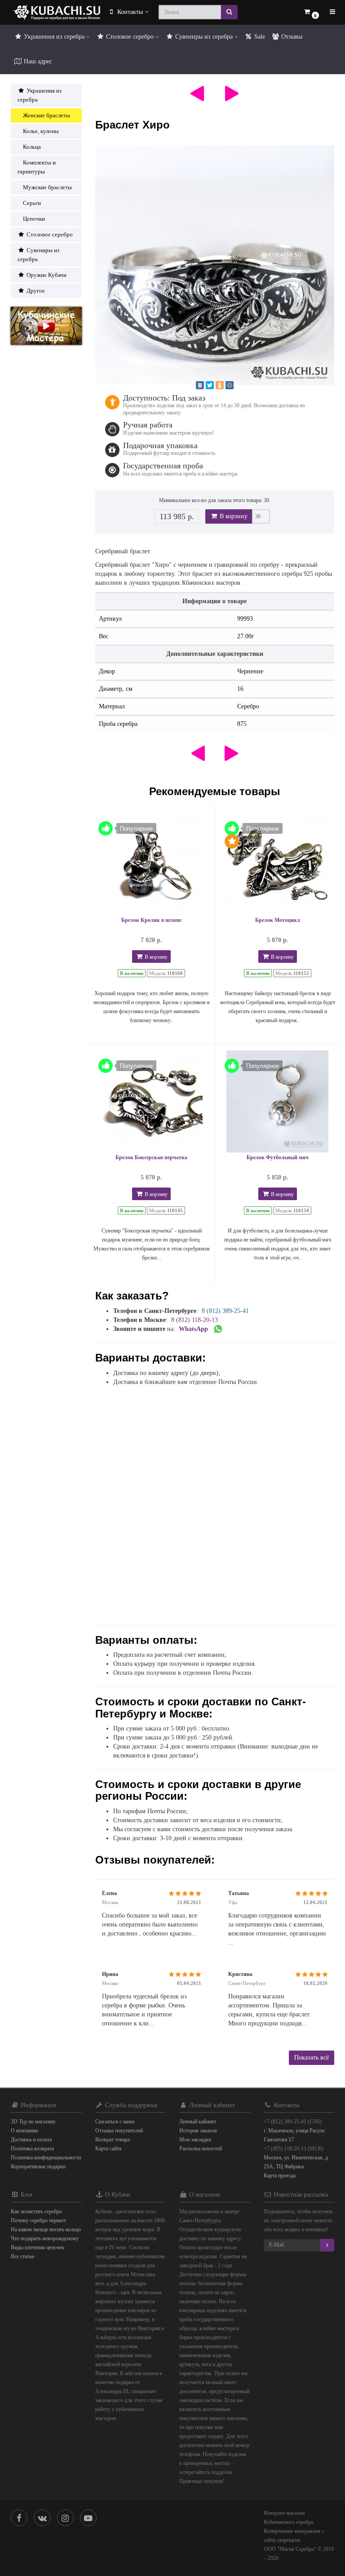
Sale (259, 37)
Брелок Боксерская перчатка (151, 1157)
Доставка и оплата (31, 2140)
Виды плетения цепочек (38, 2247)
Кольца (32, 147)
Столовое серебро (130, 37)
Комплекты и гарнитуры (37, 167)
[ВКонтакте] (200, 385)
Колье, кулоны (41, 131)
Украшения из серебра (54, 37)
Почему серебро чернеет (38, 2220)
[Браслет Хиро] (215, 265)
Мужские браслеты (47, 187)
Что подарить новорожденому (45, 2238)
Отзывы (291, 37)
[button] (311, 12)
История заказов (198, 2131)
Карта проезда (280, 2176)
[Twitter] (210, 385)
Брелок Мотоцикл (278, 920)
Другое (35, 291)
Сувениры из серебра (204, 37)
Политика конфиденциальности (46, 2158)
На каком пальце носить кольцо (46, 2229)
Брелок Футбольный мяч (278, 1157)
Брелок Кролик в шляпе (151, 920)
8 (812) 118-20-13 (195, 1320)
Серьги (32, 203)
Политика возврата (32, 2149)
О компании (24, 2131)
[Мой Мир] (230, 385)
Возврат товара (113, 2140)
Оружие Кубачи (46, 275)
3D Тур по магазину (33, 2122)
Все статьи (22, 2256)
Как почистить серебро (36, 2211)
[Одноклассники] (220, 385)
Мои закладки (195, 2140)
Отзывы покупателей (119, 2131)
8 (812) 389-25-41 (225, 1311)
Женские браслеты (46, 115)
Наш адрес (37, 61)
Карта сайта (108, 2149)
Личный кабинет (198, 2122)
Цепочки (34, 219)
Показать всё (312, 2058)
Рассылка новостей (201, 2149)
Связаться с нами (115, 2122)
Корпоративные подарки (38, 2167)
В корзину (233, 516)
